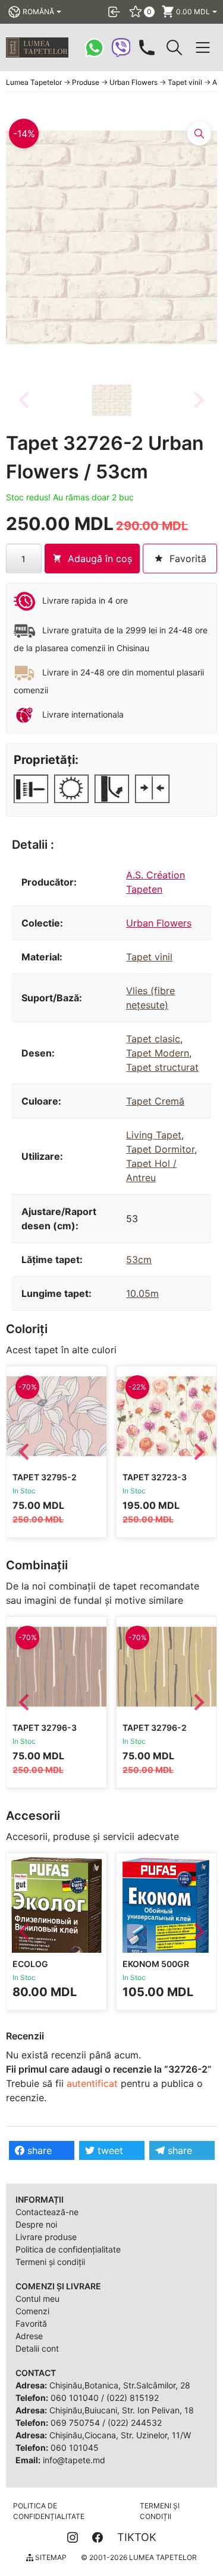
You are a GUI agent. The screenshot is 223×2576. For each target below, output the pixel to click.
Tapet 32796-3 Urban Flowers (48, 1733)
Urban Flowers (159, 923)
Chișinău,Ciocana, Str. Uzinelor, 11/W (120, 2435)
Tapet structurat (162, 1067)
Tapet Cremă (155, 1101)
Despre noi (36, 2224)
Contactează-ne (47, 2212)
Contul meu (37, 2299)
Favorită (31, 2323)
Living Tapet (154, 1135)
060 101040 (75, 2398)
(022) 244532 (135, 2423)
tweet (109, 2150)
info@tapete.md (74, 2460)
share (38, 2150)
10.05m (142, 1293)
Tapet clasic (153, 1039)
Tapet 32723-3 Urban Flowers (158, 1482)
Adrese (29, 2336)
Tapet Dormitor (160, 1149)
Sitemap (50, 2557)
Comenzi (32, 2311)
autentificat (92, 2083)
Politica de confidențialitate (68, 2249)
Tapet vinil (149, 957)
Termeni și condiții (50, 2262)
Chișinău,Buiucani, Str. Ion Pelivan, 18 (122, 2410)
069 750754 (75, 2423)
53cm (139, 1260)
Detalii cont (37, 2348)
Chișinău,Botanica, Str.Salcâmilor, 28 (120, 2385)
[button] (112, 400)
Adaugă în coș (100, 559)
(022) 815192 (133, 2398)
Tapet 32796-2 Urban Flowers (158, 1733)
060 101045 (75, 2447)
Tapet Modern (158, 1053)
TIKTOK (137, 2537)
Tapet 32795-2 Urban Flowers (48, 1482)
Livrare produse (46, 2237)
